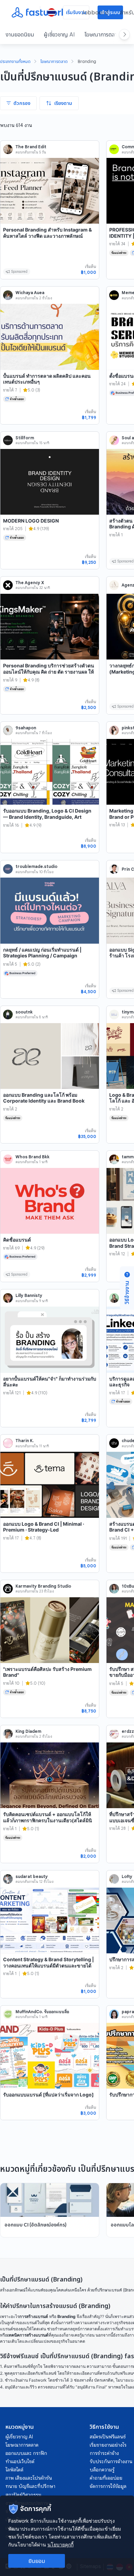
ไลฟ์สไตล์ (14, 2470)
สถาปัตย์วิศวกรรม (23, 2495)
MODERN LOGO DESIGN (31, 521)
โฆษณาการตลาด (102, 34)
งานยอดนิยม (20, 34)
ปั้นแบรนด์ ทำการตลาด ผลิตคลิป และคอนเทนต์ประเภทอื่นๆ (47, 379)
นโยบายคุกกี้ (60, 2545)
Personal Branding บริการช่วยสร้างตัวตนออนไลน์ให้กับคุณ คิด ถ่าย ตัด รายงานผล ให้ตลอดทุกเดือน (49, 672)
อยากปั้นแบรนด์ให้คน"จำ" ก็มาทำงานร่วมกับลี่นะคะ (50, 1382)
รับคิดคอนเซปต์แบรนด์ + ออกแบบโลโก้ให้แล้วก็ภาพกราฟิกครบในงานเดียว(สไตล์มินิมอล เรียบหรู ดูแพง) (48, 1820)
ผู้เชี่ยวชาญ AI (59, 34)
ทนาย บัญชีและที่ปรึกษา (30, 2486)
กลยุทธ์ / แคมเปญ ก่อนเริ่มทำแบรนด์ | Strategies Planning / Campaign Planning (42, 956)
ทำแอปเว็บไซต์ (20, 2461)
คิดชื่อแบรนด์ (17, 1240)
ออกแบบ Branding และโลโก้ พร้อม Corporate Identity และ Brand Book (44, 1098)
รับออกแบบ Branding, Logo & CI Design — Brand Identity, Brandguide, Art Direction (47, 817)
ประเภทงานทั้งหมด (15, 62)
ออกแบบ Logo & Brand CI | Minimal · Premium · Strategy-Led (44, 1527)
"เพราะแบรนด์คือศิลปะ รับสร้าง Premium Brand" (47, 1672)
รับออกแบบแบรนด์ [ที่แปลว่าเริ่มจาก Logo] (48, 2095)
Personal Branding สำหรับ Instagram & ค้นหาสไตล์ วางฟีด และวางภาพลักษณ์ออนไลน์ (47, 236)
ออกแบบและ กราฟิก (26, 2453)
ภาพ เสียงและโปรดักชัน (29, 2478)
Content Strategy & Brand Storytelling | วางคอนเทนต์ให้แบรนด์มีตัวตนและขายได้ (48, 1962)
